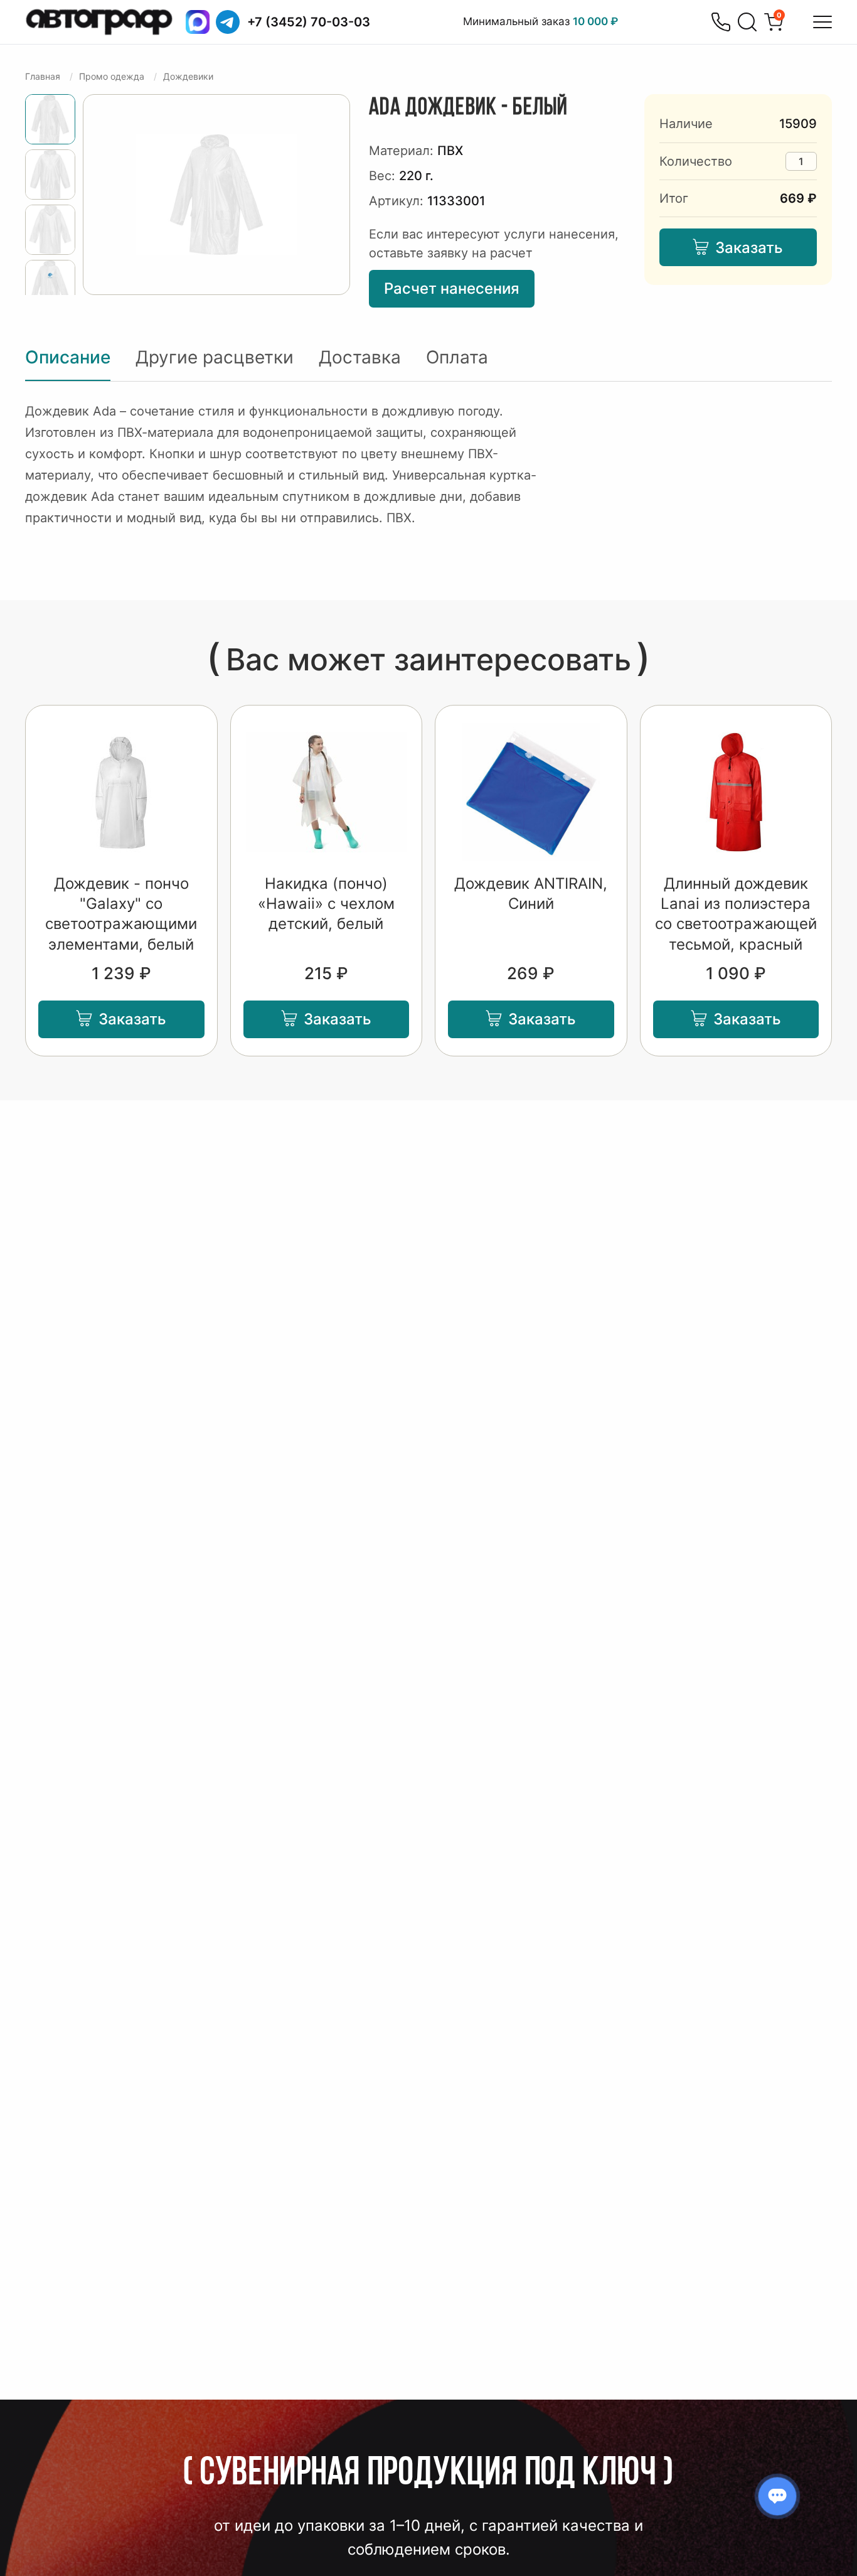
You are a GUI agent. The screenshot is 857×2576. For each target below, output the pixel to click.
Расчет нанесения (452, 288)
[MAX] (198, 22)
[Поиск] (747, 22)
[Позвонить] (721, 22)
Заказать (749, 248)
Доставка (360, 357)
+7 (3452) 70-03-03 (309, 22)
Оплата (457, 357)
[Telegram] (228, 22)
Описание (68, 357)
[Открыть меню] (822, 22)
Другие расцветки (215, 357)
